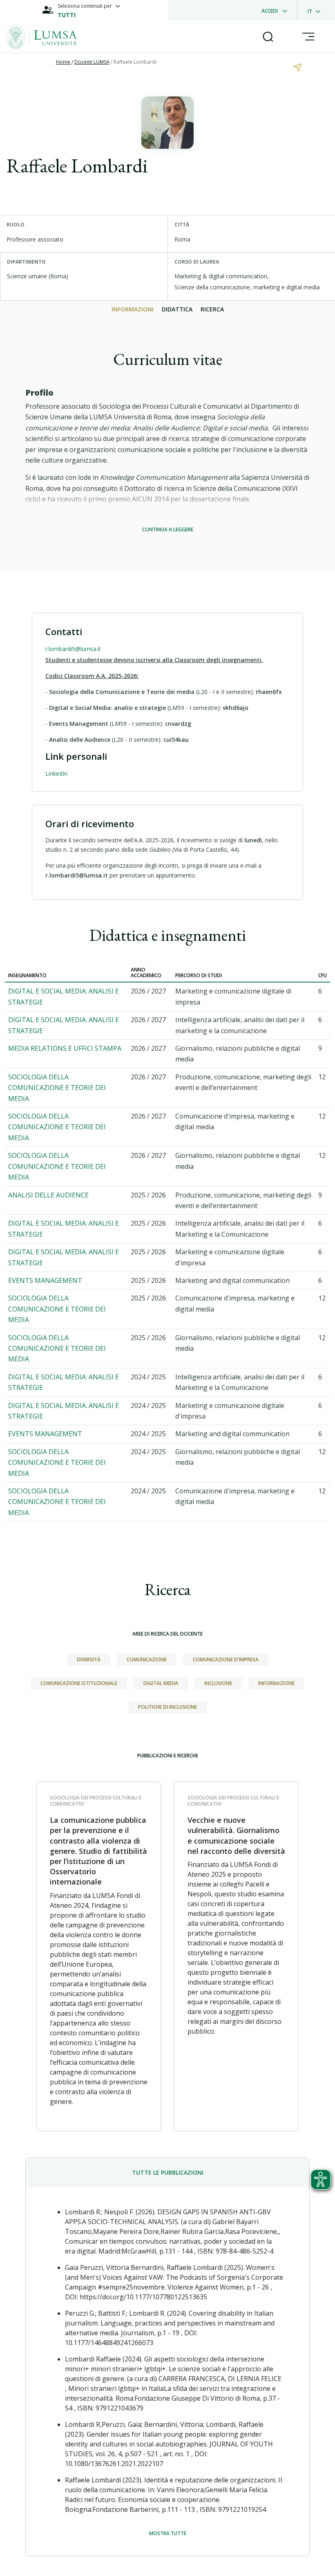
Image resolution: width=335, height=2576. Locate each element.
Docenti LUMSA (92, 62)
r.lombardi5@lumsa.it (73, 649)
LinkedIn (56, 773)
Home (64, 62)
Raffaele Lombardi (135, 62)
